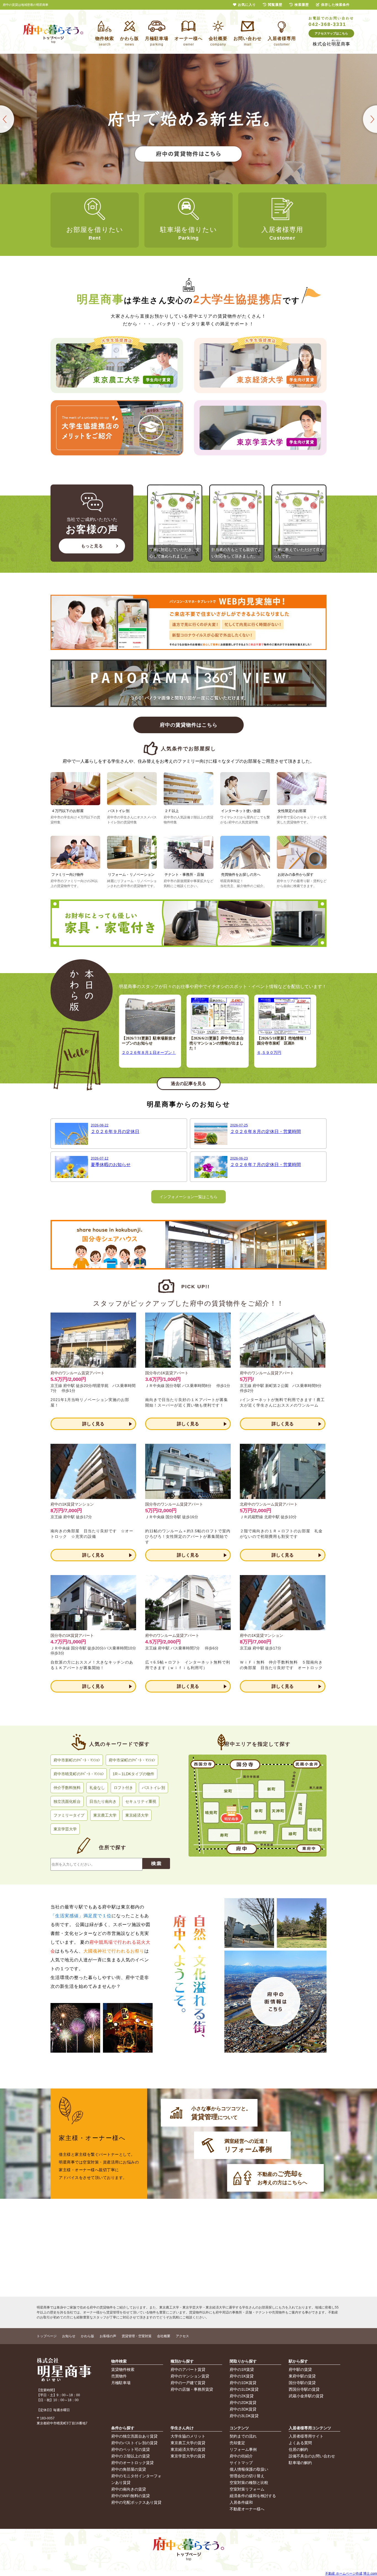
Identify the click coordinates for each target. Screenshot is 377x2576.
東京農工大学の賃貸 (188, 2443)
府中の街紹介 (241, 2456)
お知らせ (69, 2336)
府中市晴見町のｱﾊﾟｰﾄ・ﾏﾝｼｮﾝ (79, 1774)
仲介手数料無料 (67, 1788)
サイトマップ (241, 2463)
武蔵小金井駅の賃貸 (306, 2396)
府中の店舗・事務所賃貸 (192, 2389)
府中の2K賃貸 (242, 2396)
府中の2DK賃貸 (243, 2403)
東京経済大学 (137, 1815)
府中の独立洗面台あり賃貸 (134, 2436)
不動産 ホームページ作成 (344, 2574)
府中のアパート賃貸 (188, 2369)
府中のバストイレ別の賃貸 (134, 2443)
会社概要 (164, 2336)
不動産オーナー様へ (247, 2509)
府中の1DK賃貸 (243, 2383)
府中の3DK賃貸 (243, 2409)
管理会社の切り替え (247, 2476)
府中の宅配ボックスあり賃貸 (136, 2502)
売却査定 (237, 2443)
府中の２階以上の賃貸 (131, 2456)
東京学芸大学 (65, 1829)
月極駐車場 (121, 2383)
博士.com (370, 2574)
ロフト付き (123, 1788)
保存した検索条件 (335, 5)
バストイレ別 (153, 1788)
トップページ (47, 2336)
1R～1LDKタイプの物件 (133, 1774)
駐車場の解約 (300, 2463)
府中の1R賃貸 (242, 2369)
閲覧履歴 (275, 5)
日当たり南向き (103, 1801)
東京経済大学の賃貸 (188, 2449)
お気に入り (247, 5)
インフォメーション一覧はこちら (189, 1197)
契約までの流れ (243, 2436)
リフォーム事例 (243, 2449)
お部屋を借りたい (95, 233)
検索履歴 (302, 5)
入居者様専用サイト (306, 2436)
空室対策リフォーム (247, 2489)
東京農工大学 (105, 1815)
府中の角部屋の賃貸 (129, 2469)
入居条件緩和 (241, 2502)
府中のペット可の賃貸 (131, 2449)
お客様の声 (108, 2336)
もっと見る (92, 546)
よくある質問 (300, 2443)
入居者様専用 (282, 233)
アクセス (182, 2336)
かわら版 (87, 2336)
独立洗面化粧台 (67, 1801)
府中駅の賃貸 (300, 2369)
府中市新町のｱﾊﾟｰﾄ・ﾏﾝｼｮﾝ (77, 1760)
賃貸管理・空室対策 (137, 2336)
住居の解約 (298, 2449)
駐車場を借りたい (189, 233)
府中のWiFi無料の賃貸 (131, 2496)
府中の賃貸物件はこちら (189, 725)
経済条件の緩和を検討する (253, 2496)
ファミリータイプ (69, 1815)
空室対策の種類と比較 (249, 2483)
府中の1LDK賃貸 (244, 2389)
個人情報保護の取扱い (249, 2469)
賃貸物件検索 (123, 2369)
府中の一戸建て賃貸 (188, 2383)
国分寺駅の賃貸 (302, 2383)
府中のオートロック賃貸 (132, 2463)
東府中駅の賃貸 (302, 2376)
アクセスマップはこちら (331, 33)
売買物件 (119, 2376)
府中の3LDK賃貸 (244, 2416)
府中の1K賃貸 (242, 2376)
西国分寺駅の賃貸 (304, 2389)
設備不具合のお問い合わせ (312, 2456)
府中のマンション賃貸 (190, 2376)
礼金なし (97, 1788)
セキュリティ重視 (141, 1801)
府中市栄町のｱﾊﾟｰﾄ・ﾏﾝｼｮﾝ (132, 1760)
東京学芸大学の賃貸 (188, 2456)
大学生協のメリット (188, 2436)
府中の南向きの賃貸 (129, 2489)
